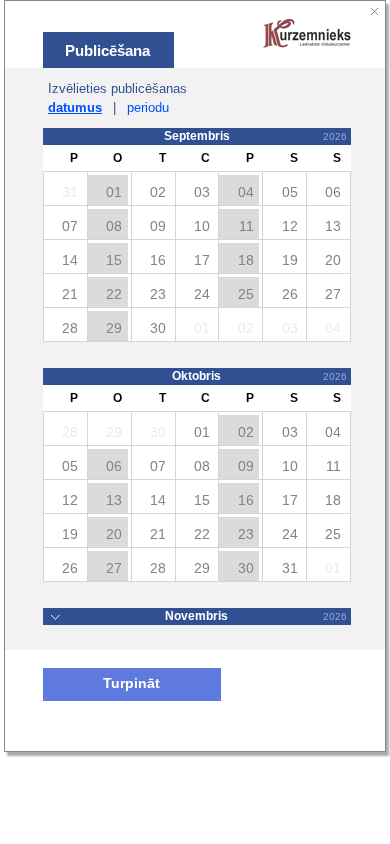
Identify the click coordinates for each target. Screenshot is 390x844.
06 (114, 466)
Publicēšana (107, 50)
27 (114, 568)
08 (114, 226)
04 (246, 192)
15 (114, 260)
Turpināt (131, 683)
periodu (148, 107)
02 (246, 432)
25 (246, 294)
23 (246, 534)
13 (114, 500)
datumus (75, 107)
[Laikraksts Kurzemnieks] (307, 35)
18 (246, 260)
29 (114, 328)
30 (246, 568)
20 (114, 534)
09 (246, 466)
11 (246, 226)
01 (114, 192)
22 (114, 294)
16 (246, 500)
